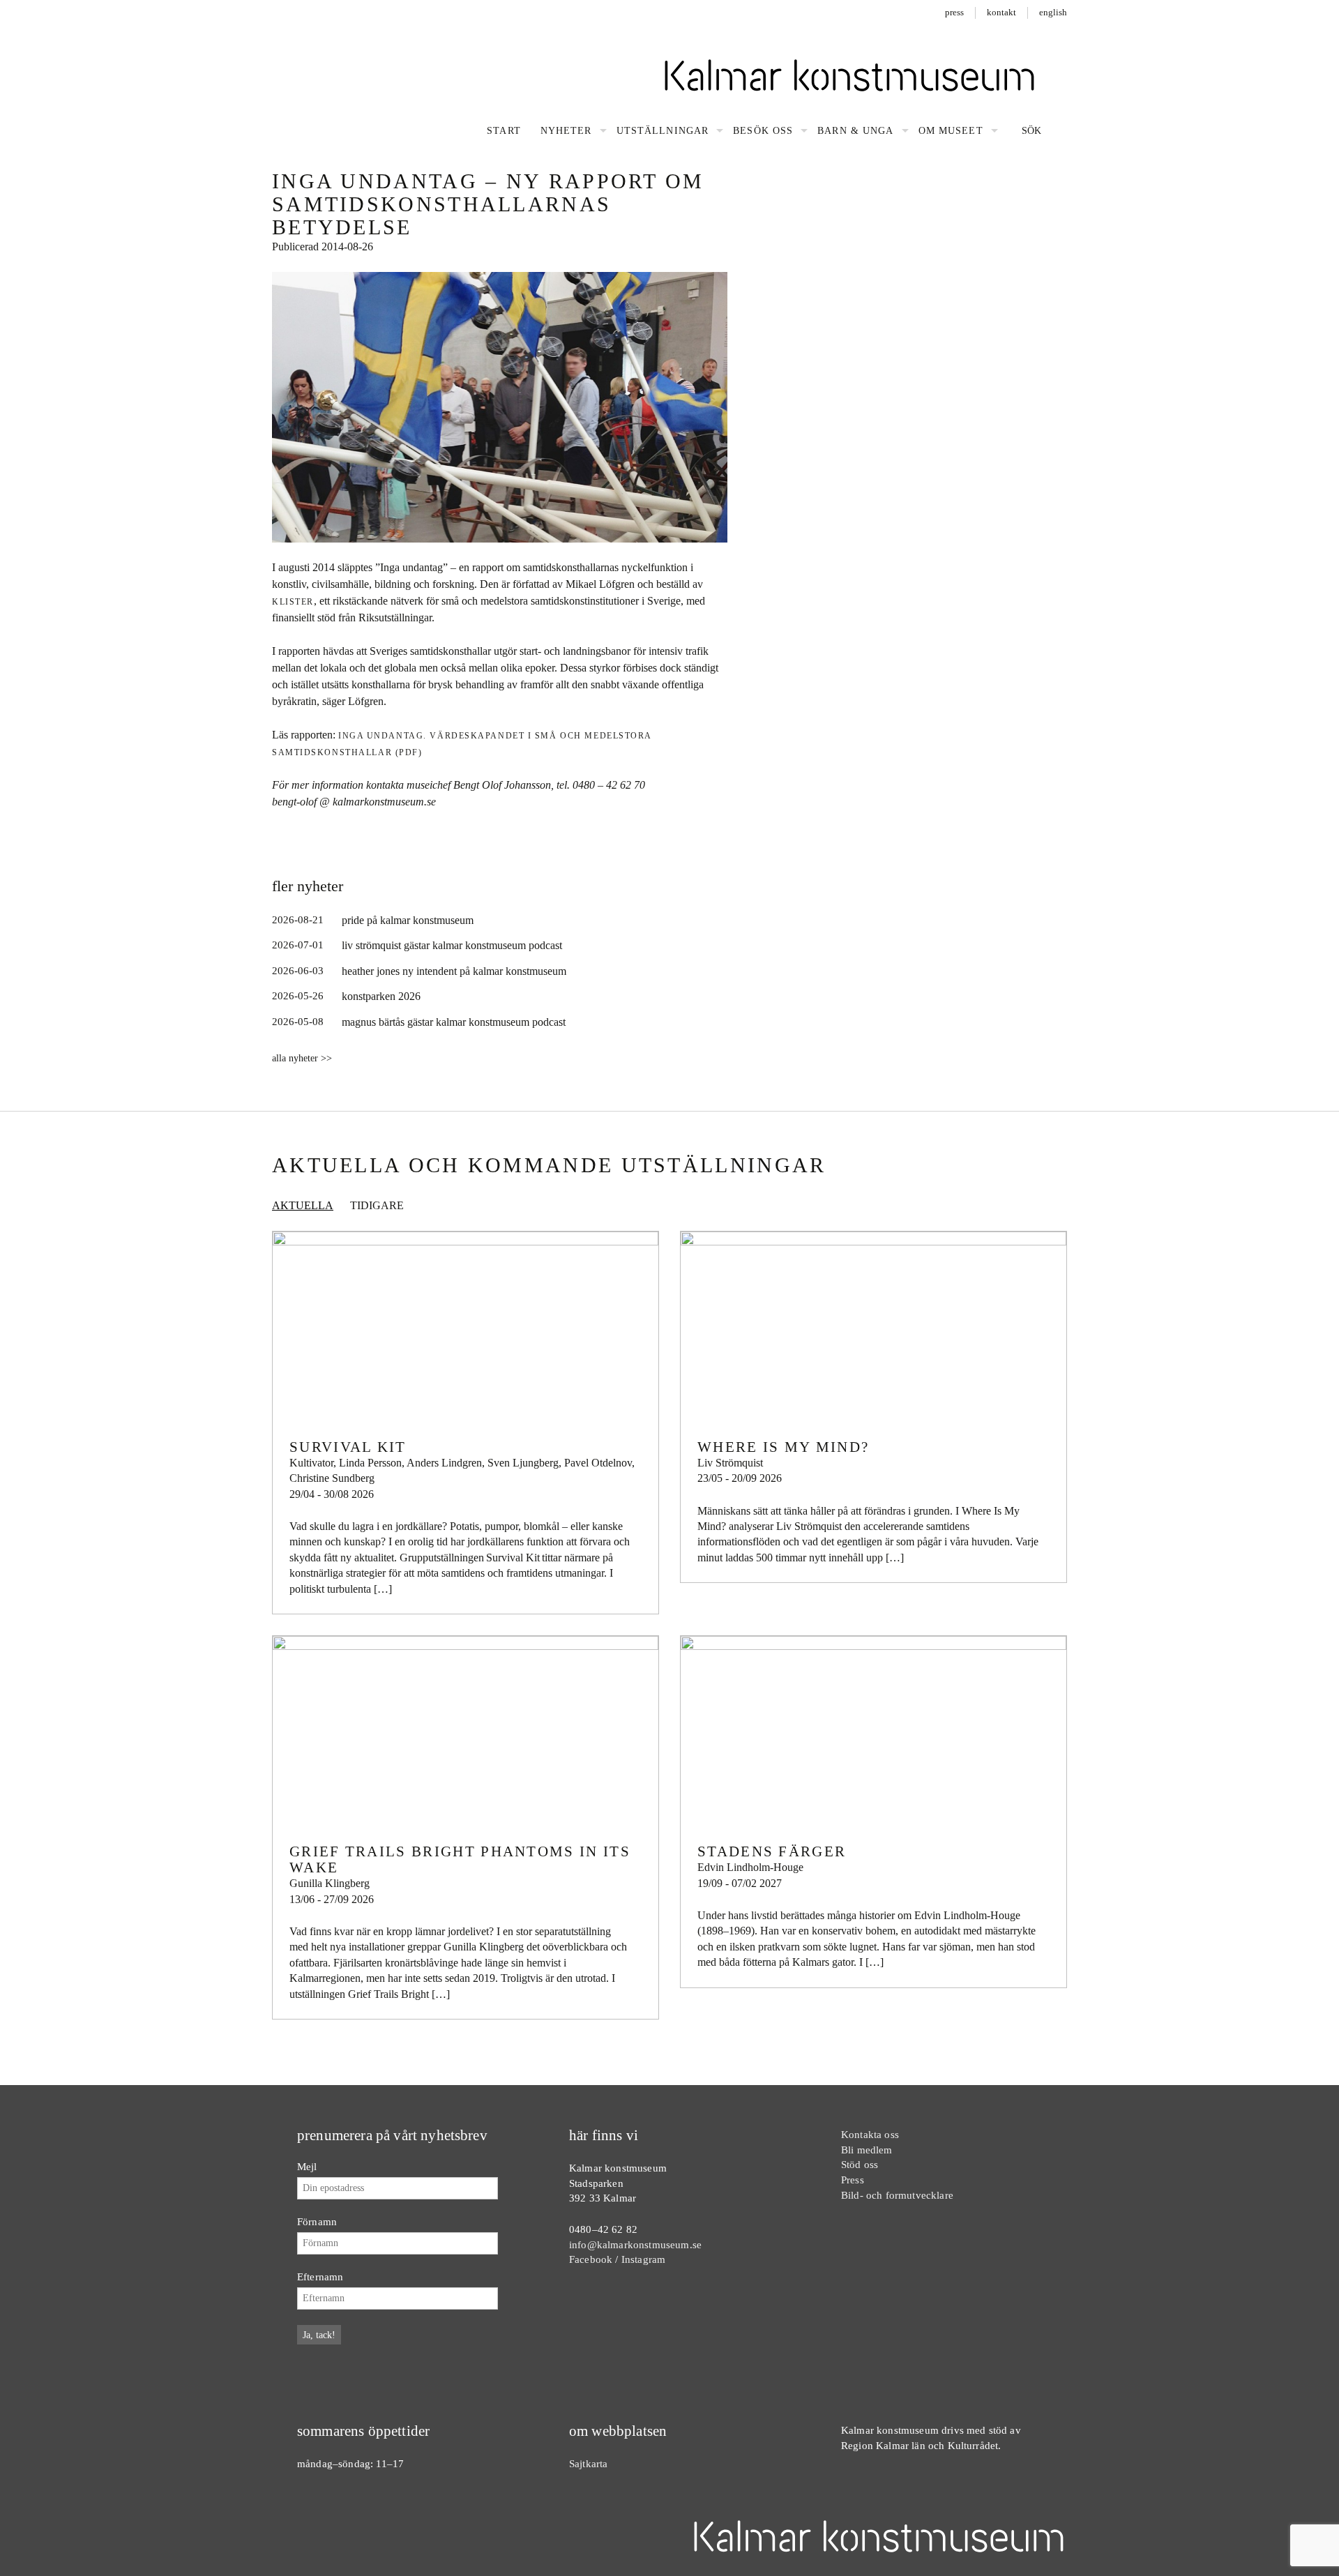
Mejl (307, 2166)
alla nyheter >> (302, 1058)
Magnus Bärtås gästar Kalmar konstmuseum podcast (454, 1022)
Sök (1030, 131)
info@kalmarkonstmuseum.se (635, 2244)
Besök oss (763, 131)
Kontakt (1001, 12)
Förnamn (317, 2221)
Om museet (951, 131)
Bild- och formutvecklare (897, 2195)
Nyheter (566, 131)
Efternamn (320, 2276)
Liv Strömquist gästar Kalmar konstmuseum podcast (452, 945)
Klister (293, 602)
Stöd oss (860, 2164)
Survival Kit (348, 1447)
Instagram (643, 2259)
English (1053, 12)
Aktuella (303, 1205)
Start (504, 131)
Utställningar (663, 131)
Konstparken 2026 (381, 996)
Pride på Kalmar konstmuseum (408, 920)
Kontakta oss (870, 2134)
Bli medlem (867, 2150)
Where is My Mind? (783, 1447)
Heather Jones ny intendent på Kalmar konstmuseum (454, 971)
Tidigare (377, 1205)
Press (954, 12)
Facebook (591, 2259)
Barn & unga (855, 131)
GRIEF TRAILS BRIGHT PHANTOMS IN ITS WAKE (460, 1859)
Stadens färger (772, 1851)
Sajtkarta (588, 2463)
